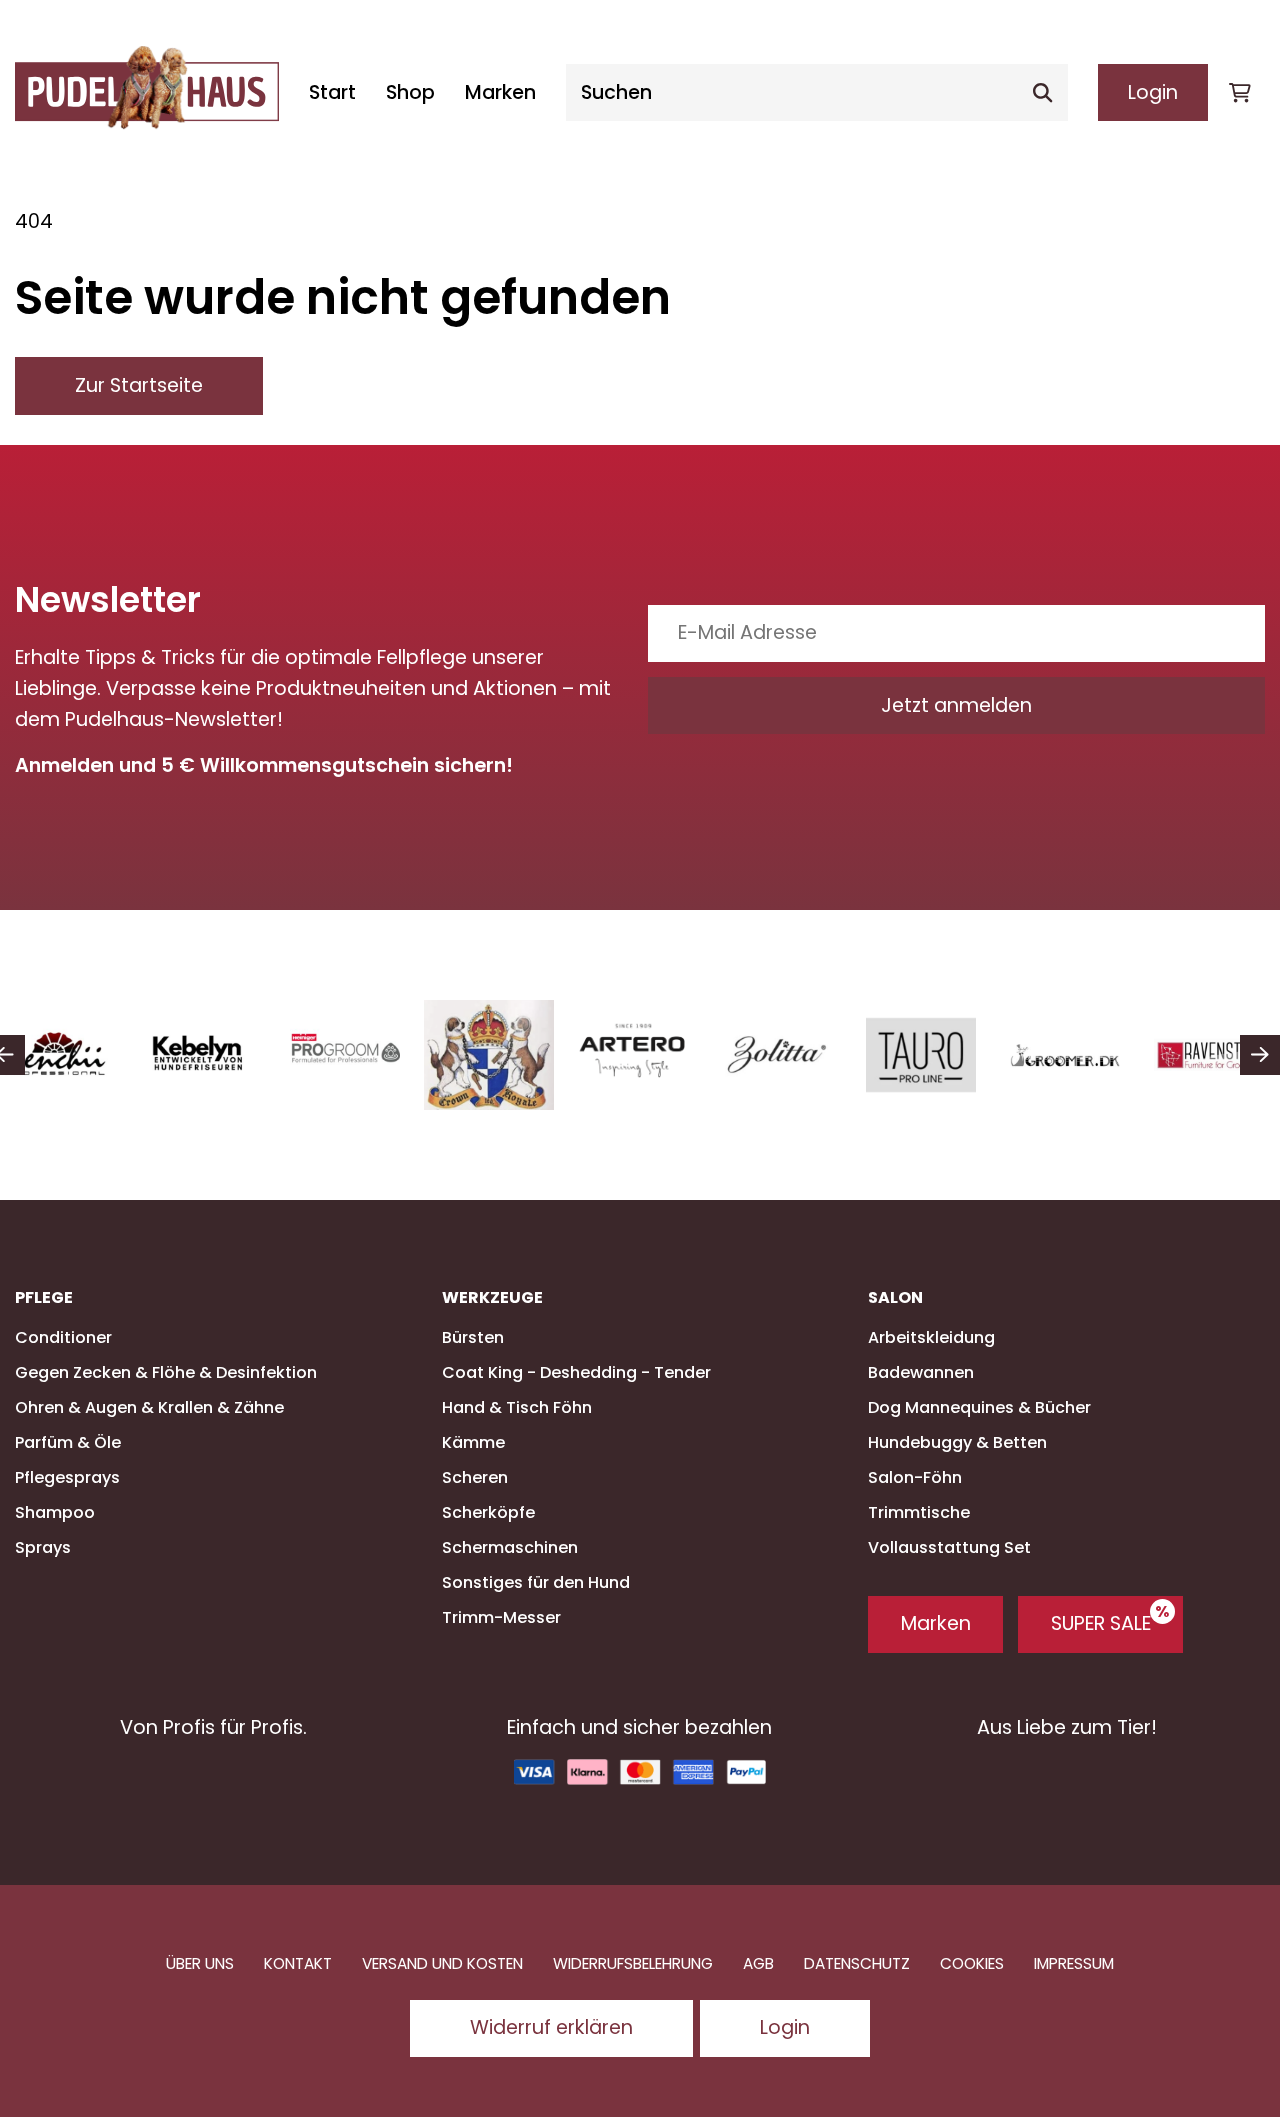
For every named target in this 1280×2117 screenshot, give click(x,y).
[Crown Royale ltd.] (489, 1055)
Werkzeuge (492, 1298)
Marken (500, 92)
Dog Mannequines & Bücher (979, 1407)
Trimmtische (919, 1512)
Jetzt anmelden (956, 705)
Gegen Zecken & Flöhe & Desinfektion (166, 1372)
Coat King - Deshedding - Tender (576, 1372)
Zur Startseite (139, 385)
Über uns (200, 1963)
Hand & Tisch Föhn (517, 1407)
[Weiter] (1260, 1055)
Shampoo (55, 1512)
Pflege (44, 1298)
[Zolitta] (777, 1055)
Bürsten (473, 1337)
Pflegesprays (67, 1477)
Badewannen (921, 1372)
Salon (895, 1298)
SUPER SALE (1101, 1623)
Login (1153, 92)
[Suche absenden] (1043, 92)
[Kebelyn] (201, 1055)
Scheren (475, 1477)
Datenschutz (857, 1963)
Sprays (43, 1547)
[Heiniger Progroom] (345, 1055)
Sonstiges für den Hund (536, 1582)
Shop (410, 92)
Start (332, 92)
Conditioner (63, 1337)
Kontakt (298, 1963)
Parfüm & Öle (68, 1442)
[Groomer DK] (1065, 1055)
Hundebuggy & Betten (957, 1442)
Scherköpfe (488, 1512)
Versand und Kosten (442, 1963)
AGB (758, 1963)
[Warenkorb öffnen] (1240, 92)
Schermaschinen (510, 1547)
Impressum (1074, 1963)
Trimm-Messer (501, 1617)
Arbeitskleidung (931, 1337)
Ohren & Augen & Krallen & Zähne (149, 1407)
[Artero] (633, 1048)
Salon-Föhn (915, 1477)
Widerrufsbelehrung (633, 1963)
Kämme (473, 1442)
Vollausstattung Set (949, 1547)
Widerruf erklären (551, 2027)
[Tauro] (921, 1055)
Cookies (972, 1963)
